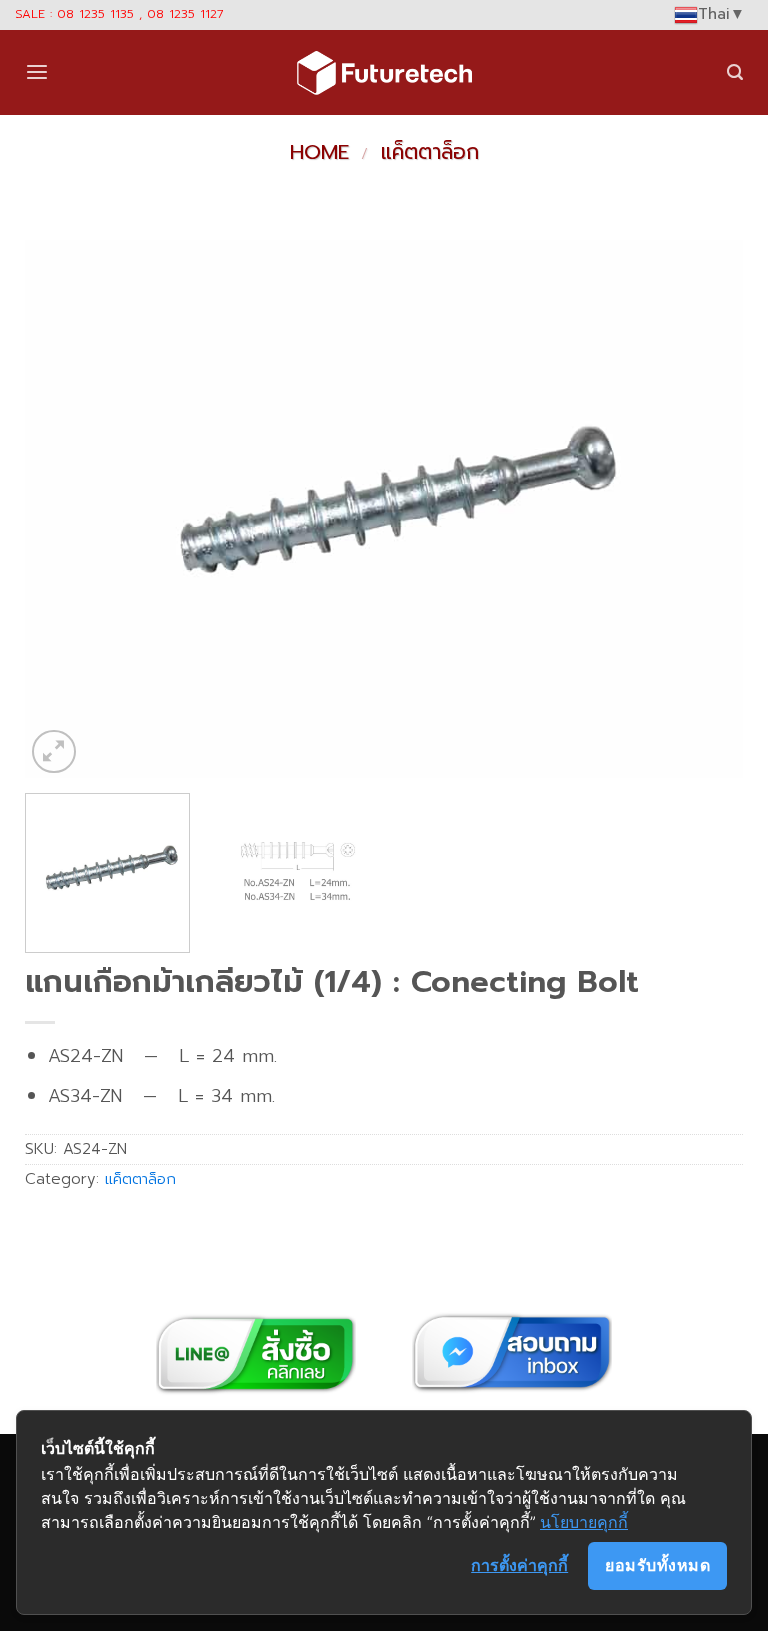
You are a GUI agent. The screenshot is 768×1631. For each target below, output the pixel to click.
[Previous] (65, 509)
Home (319, 152)
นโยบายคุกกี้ (584, 1522)
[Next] (703, 509)
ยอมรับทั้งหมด (657, 1565)
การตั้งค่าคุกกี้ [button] (519, 1565)
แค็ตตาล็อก (430, 152)
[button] (37, 72)
